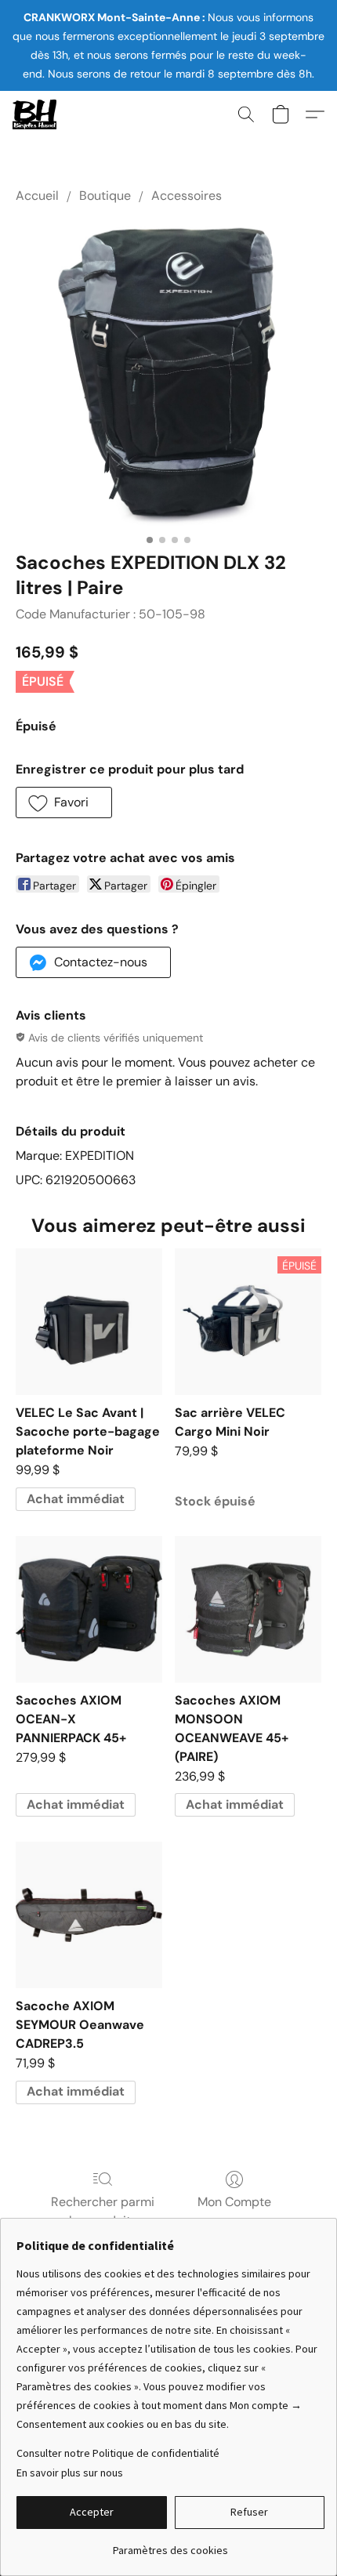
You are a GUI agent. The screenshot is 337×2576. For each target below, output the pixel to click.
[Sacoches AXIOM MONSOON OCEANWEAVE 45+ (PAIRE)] (248, 1609)
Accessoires (187, 196)
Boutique (105, 196)
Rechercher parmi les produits (103, 2211)
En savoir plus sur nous (70, 2473)
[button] (36, 114)
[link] (170, 2544)
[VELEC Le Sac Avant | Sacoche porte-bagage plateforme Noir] (89, 1322)
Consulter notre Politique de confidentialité (118, 2453)
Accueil (37, 196)
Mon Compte (234, 2202)
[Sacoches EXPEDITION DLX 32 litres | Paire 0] (168, 374)
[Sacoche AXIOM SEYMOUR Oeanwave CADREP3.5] (89, 1915)
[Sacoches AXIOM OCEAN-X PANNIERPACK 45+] (89, 1609)
